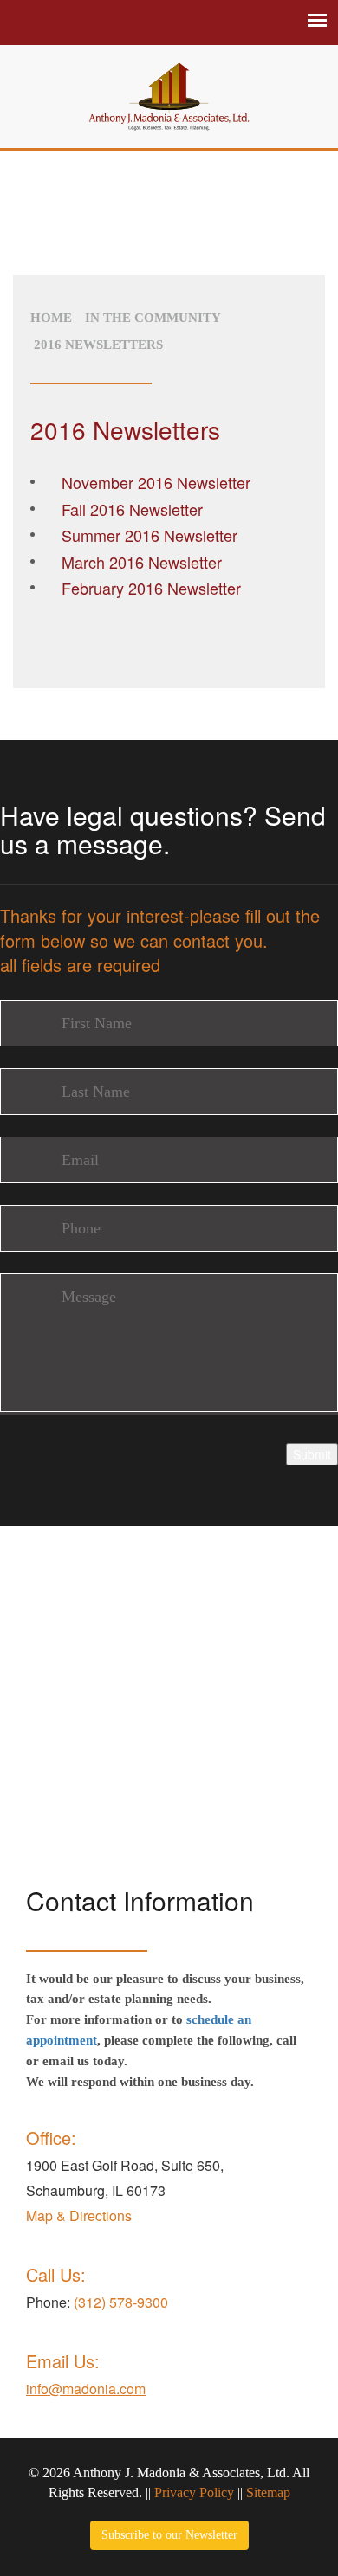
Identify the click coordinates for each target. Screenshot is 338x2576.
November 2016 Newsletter (156, 482)
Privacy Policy (194, 2492)
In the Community (153, 318)
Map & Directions (79, 2215)
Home (51, 318)
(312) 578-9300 (121, 2302)
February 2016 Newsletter (151, 588)
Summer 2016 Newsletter (149, 535)
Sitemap (268, 2492)
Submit (312, 1454)
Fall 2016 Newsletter (132, 509)
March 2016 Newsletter (142, 562)
